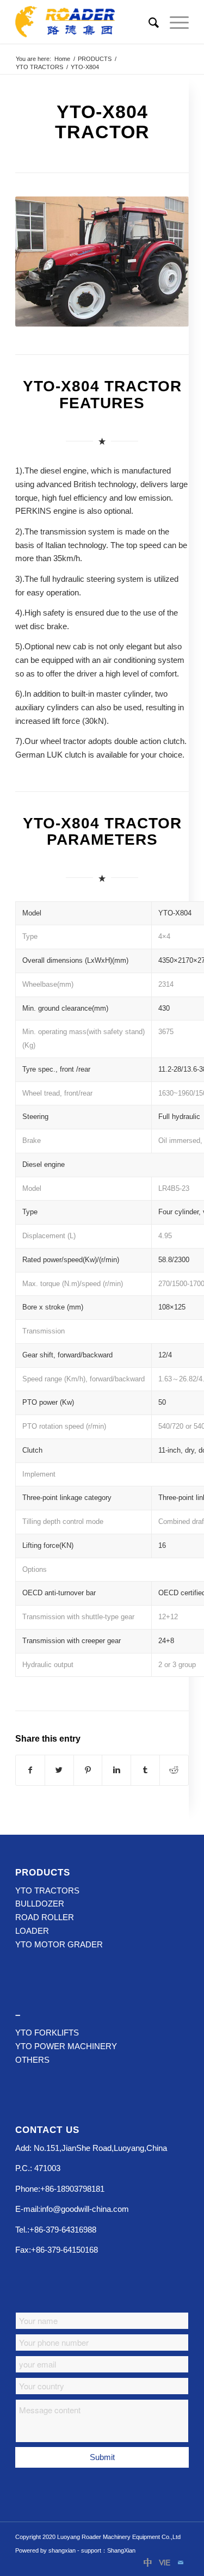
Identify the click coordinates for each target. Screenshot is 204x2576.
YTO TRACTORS (39, 67)
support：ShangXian (108, 2550)
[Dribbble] (148, 2562)
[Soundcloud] (164, 2562)
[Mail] (181, 2562)
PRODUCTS (95, 59)
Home (62, 59)
